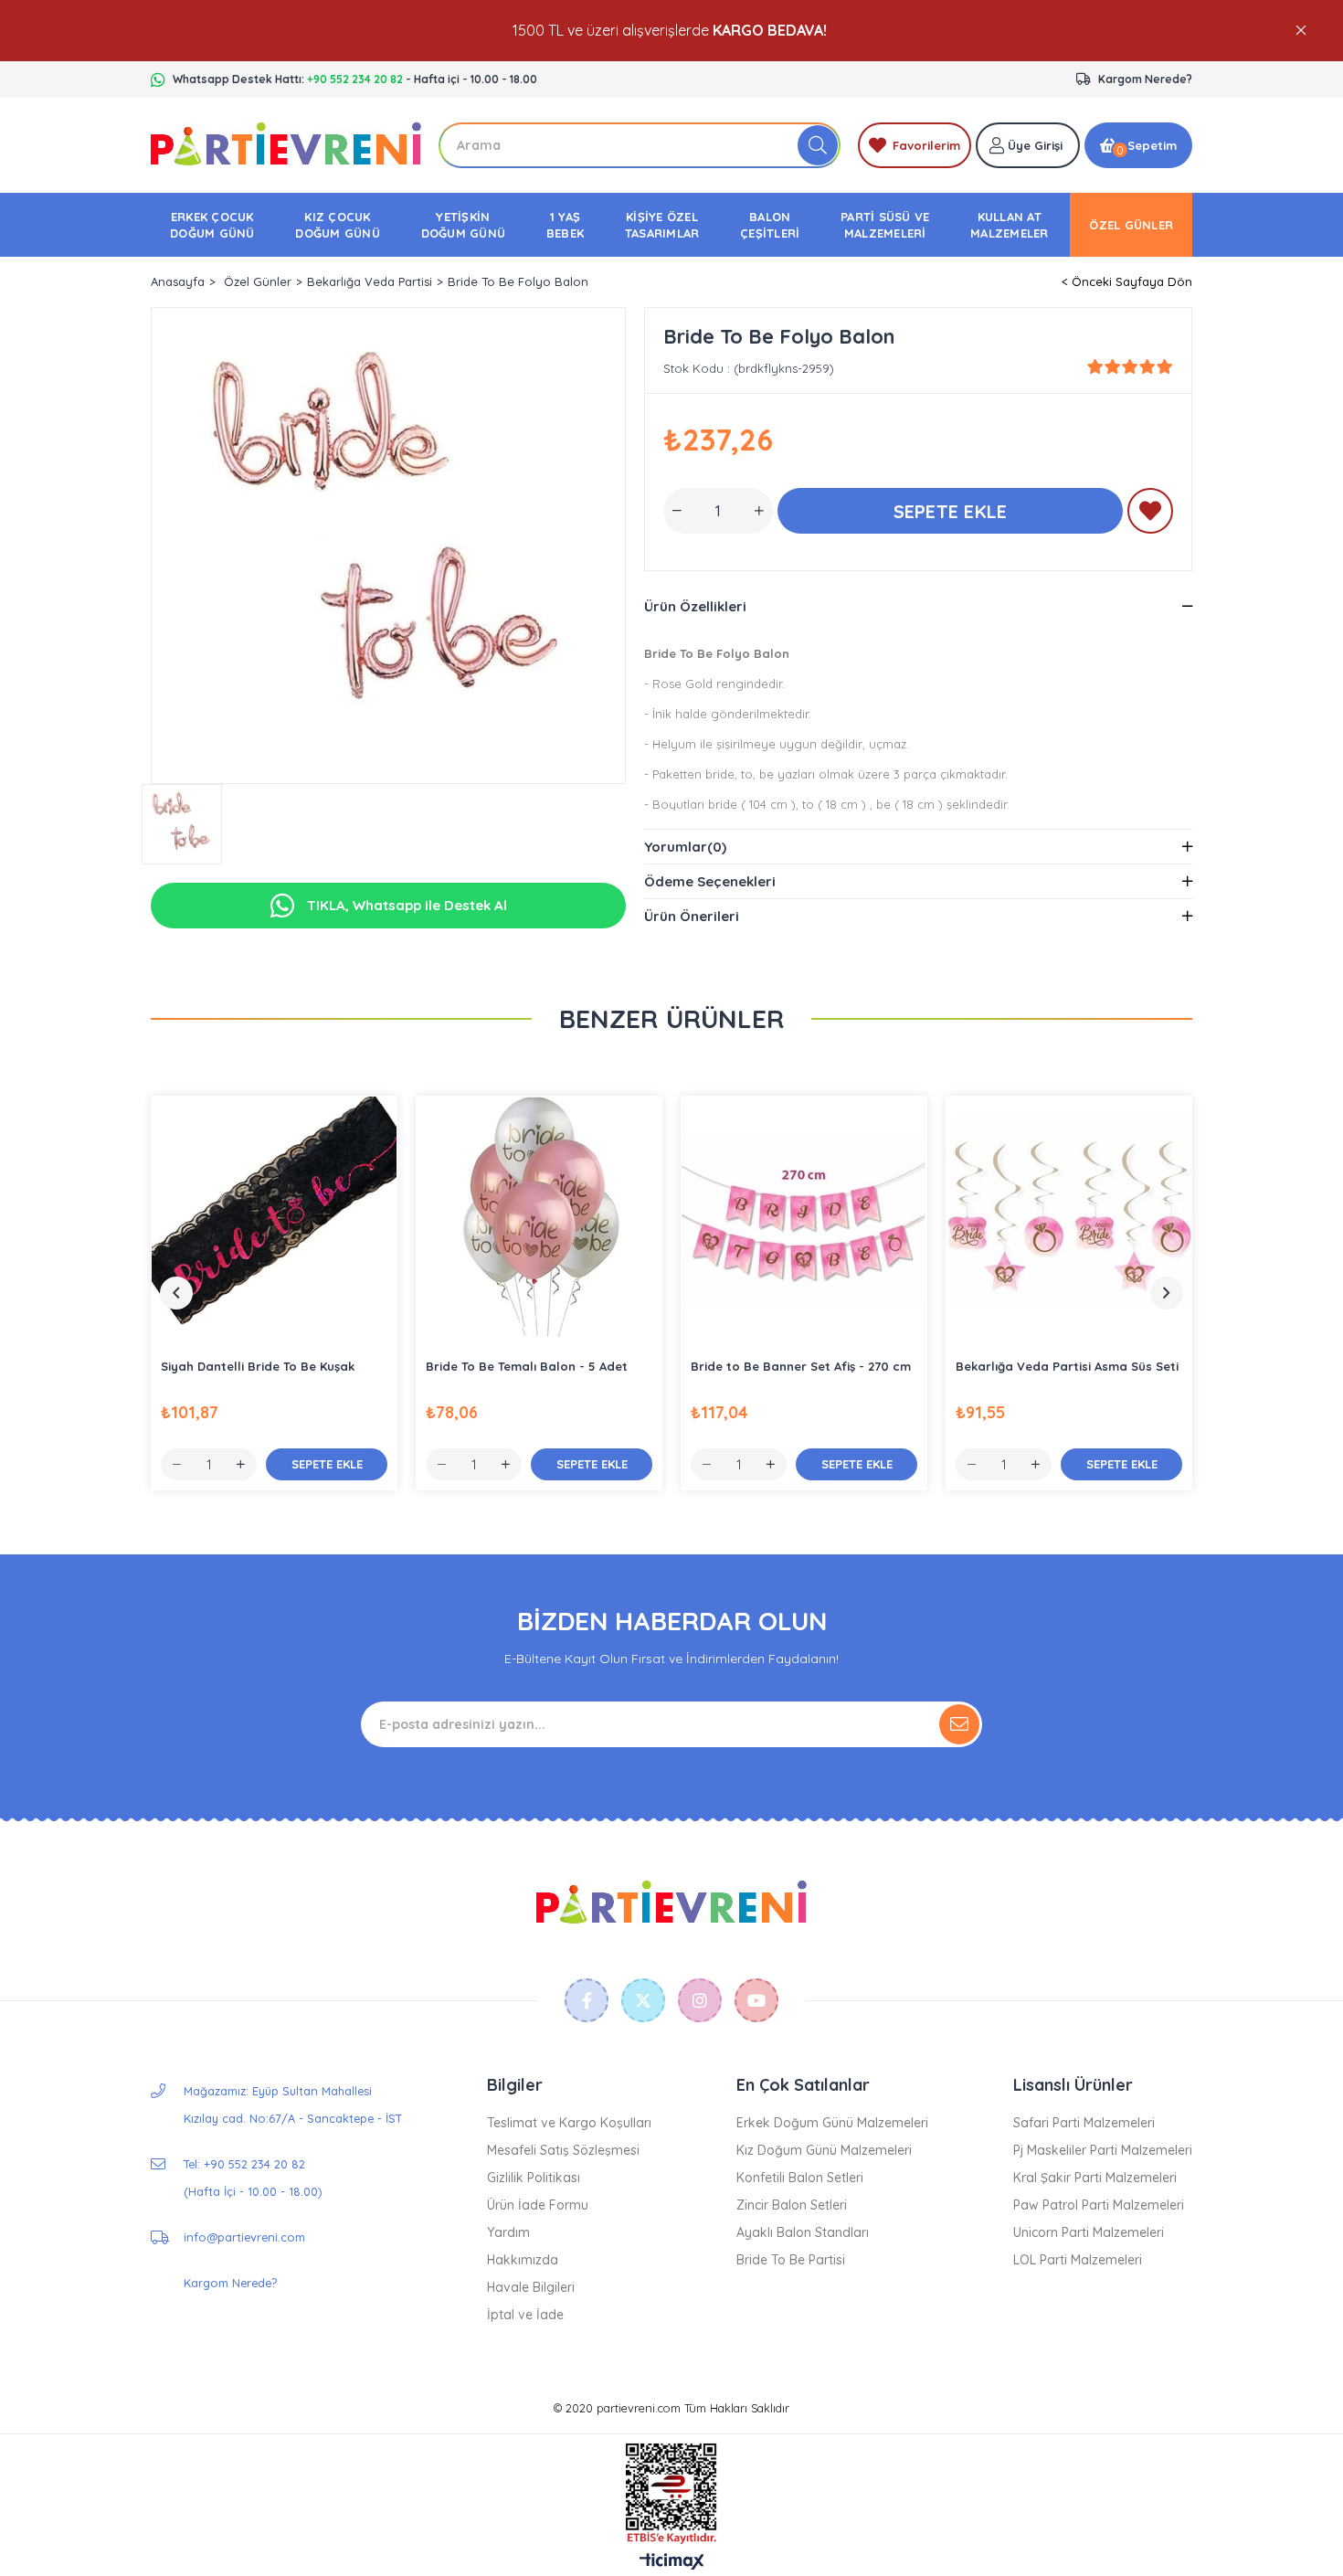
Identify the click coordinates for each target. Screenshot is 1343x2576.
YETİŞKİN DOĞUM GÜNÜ (464, 225)
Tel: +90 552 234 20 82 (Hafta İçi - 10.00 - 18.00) (253, 2178)
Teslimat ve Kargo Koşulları (569, 2123)
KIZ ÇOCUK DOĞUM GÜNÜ (338, 225)
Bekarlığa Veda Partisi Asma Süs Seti (1067, 1366)
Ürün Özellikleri (695, 606)
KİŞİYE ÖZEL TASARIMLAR (662, 225)
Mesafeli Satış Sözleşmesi (563, 2150)
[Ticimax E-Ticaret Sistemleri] (672, 2562)
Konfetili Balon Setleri (800, 2178)
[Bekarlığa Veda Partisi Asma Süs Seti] (1069, 1219)
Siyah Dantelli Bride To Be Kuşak (258, 1366)
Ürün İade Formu (538, 2205)
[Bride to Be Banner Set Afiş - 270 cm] (804, 1219)
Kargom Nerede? (1145, 79)
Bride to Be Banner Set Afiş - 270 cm (801, 1366)
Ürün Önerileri (692, 916)
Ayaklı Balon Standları (803, 2232)
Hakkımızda (523, 2260)
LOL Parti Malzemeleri (1078, 2260)
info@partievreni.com (244, 2237)
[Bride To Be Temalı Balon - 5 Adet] (539, 1219)
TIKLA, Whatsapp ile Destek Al (405, 905)
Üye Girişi (1035, 145)
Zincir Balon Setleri (792, 2205)
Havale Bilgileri (531, 2287)
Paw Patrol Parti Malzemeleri (1099, 2205)
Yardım (508, 2232)
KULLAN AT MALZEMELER (1010, 225)
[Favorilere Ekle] (1150, 514)
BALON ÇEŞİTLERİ (770, 225)
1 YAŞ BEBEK (565, 225)
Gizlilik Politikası (534, 2178)
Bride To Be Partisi (791, 2260)
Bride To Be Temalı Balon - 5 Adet (527, 1366)
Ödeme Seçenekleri (710, 881)
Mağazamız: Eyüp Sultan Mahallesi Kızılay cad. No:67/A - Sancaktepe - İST (293, 2104)
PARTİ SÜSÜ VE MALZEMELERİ (885, 225)
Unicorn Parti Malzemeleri (1089, 2232)
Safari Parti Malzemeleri (1084, 2123)
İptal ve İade (525, 2315)
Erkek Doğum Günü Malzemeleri (832, 2123)
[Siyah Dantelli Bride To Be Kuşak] (274, 1219)
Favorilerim (926, 145)
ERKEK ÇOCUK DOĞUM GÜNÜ (212, 225)
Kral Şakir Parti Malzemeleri (1095, 2178)
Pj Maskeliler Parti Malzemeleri (1103, 2150)
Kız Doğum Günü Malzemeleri (824, 2150)
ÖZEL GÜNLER (1131, 225)
